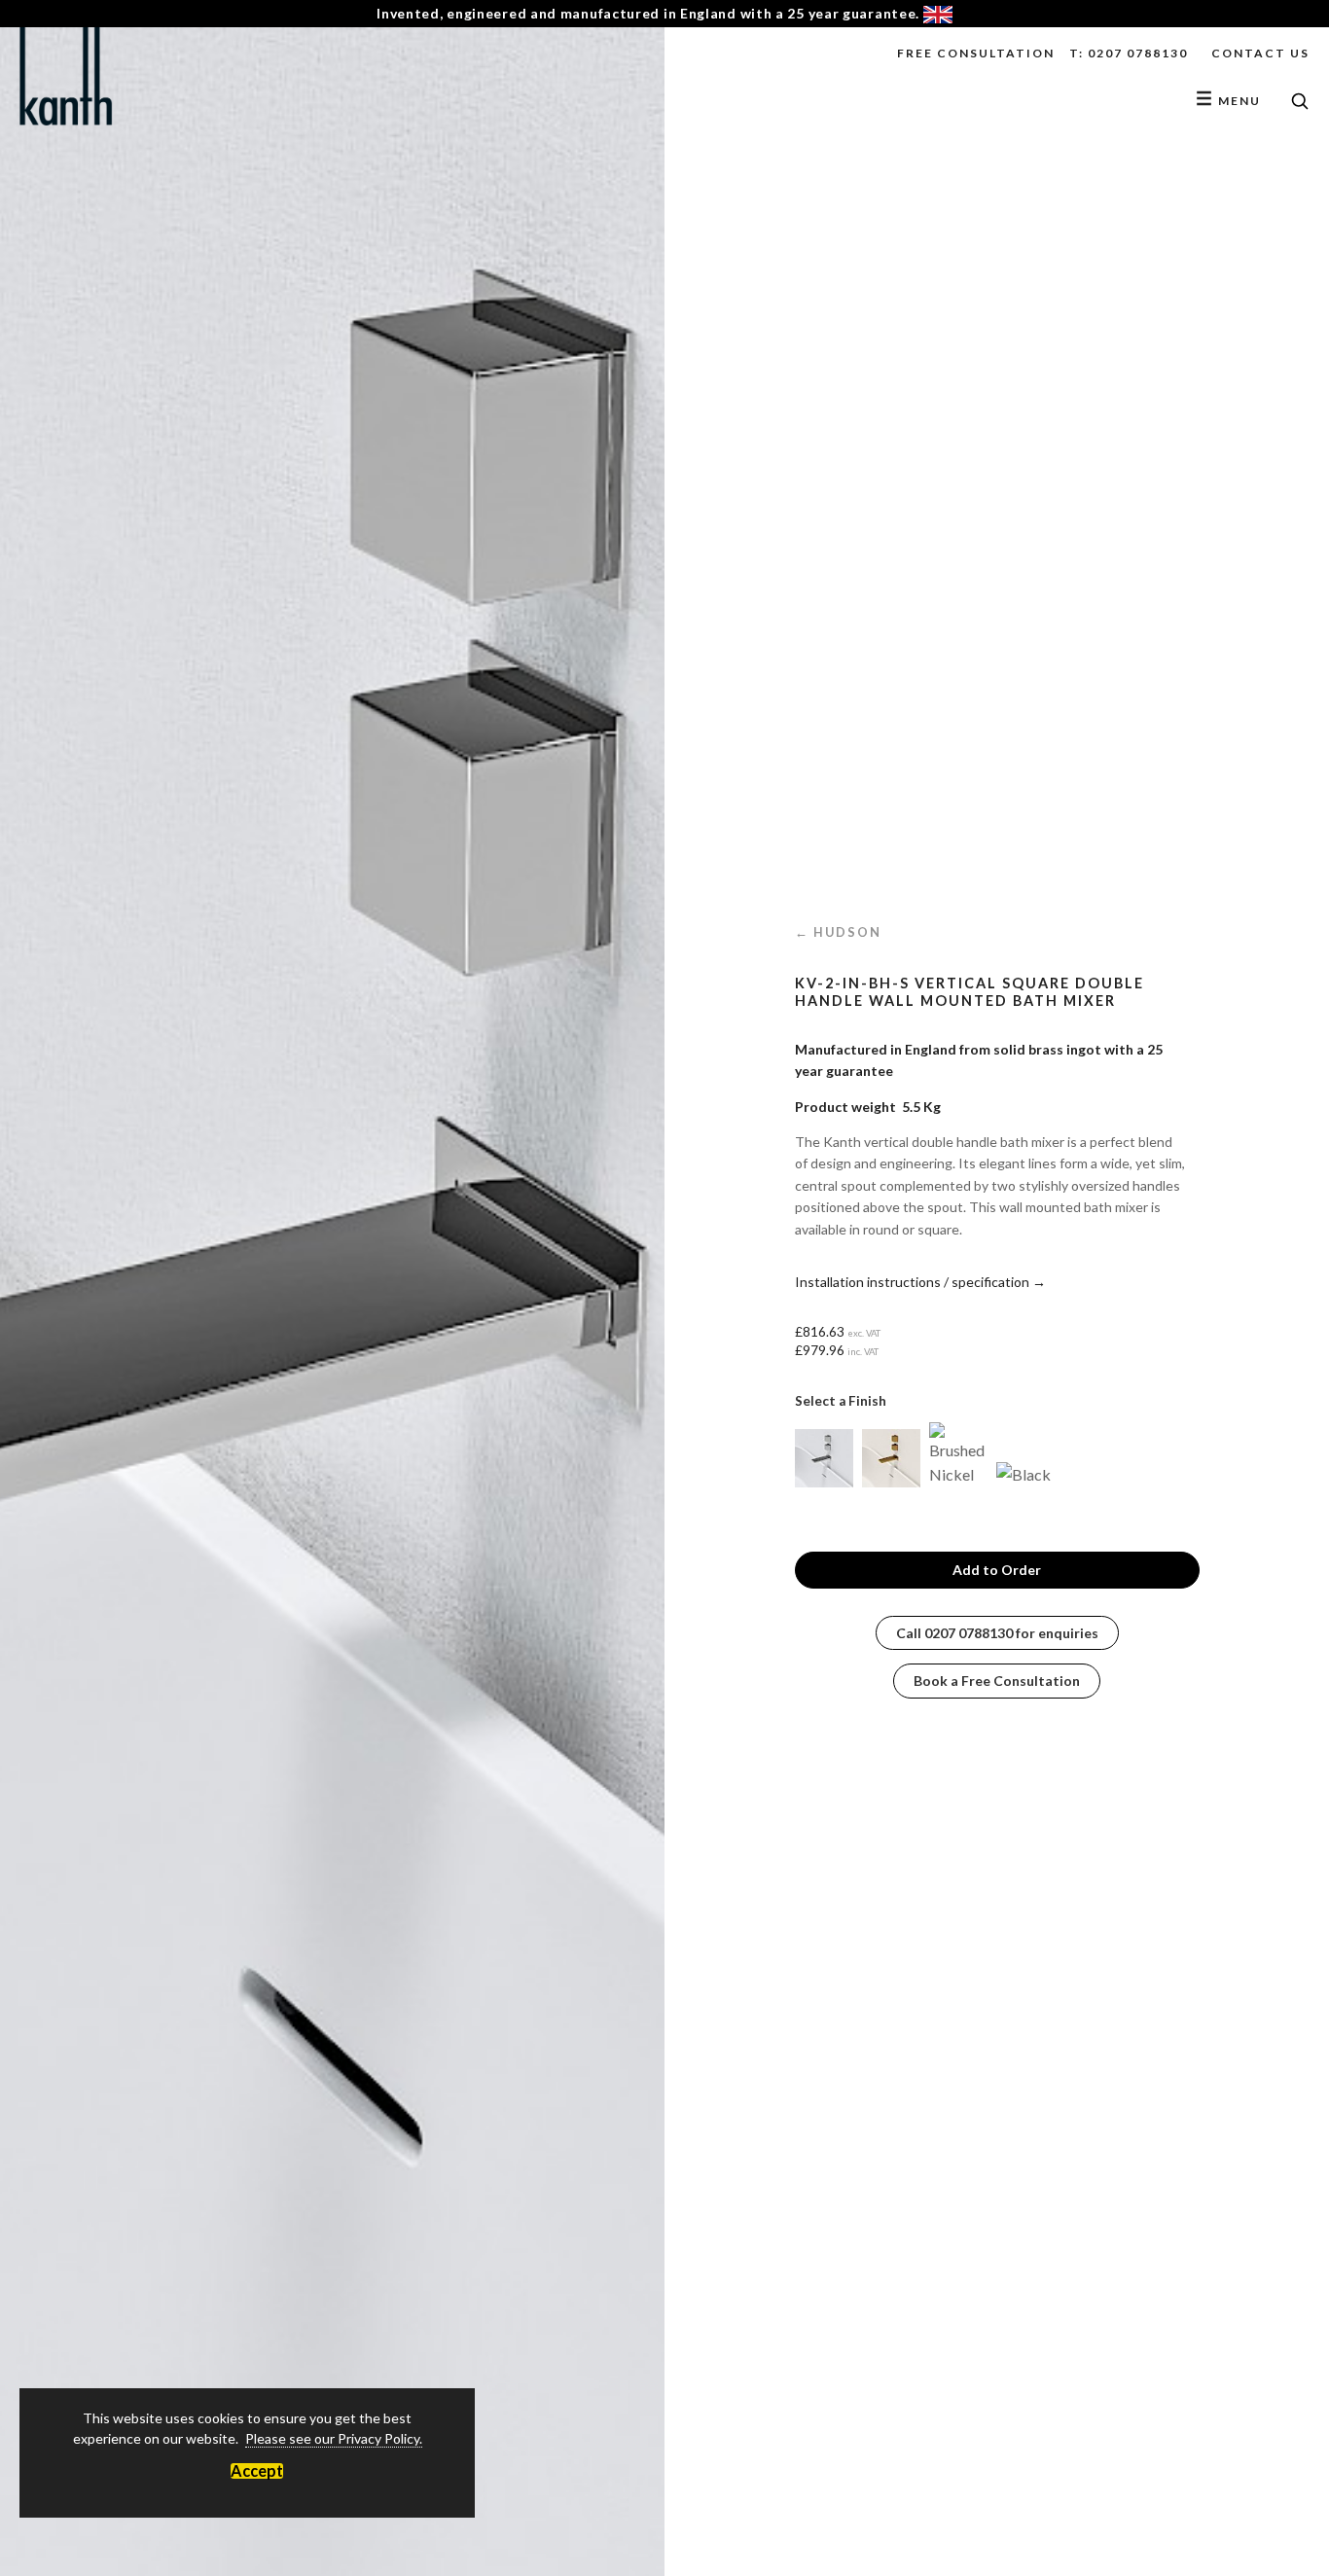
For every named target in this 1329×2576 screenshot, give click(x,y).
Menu (1228, 101)
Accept (257, 2471)
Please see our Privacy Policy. (334, 2438)
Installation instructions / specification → (920, 1282)
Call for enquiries (997, 1633)
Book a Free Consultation (997, 1681)
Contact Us (1260, 53)
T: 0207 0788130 (1129, 53)
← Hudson (838, 932)
